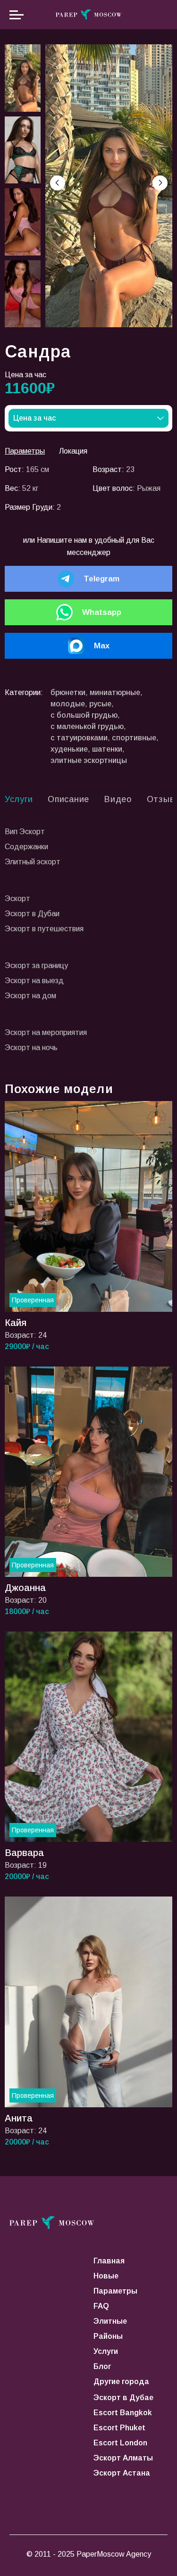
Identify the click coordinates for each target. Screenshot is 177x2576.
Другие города (121, 2381)
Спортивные (134, 738)
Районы (108, 2336)
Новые (106, 2276)
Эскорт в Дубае (123, 2398)
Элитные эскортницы (89, 760)
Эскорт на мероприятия (46, 1032)
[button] (160, 183)
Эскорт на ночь (31, 1048)
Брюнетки (68, 692)
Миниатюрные (115, 692)
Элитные (110, 2321)
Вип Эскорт (25, 832)
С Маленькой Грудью (87, 726)
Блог (102, 2366)
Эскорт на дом (30, 996)
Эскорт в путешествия (44, 929)
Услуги (106, 2351)
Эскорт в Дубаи (32, 914)
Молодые (68, 704)
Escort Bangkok (123, 2413)
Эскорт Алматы (123, 2458)
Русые (100, 704)
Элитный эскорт (33, 862)
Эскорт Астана (122, 2473)
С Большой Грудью (84, 715)
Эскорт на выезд (34, 981)
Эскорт (17, 899)
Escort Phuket (119, 2428)
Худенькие (69, 749)
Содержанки (26, 847)
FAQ (101, 2306)
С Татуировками (79, 738)
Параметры (115, 2291)
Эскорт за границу (36, 965)
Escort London (120, 2443)
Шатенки (107, 749)
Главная (109, 2261)
